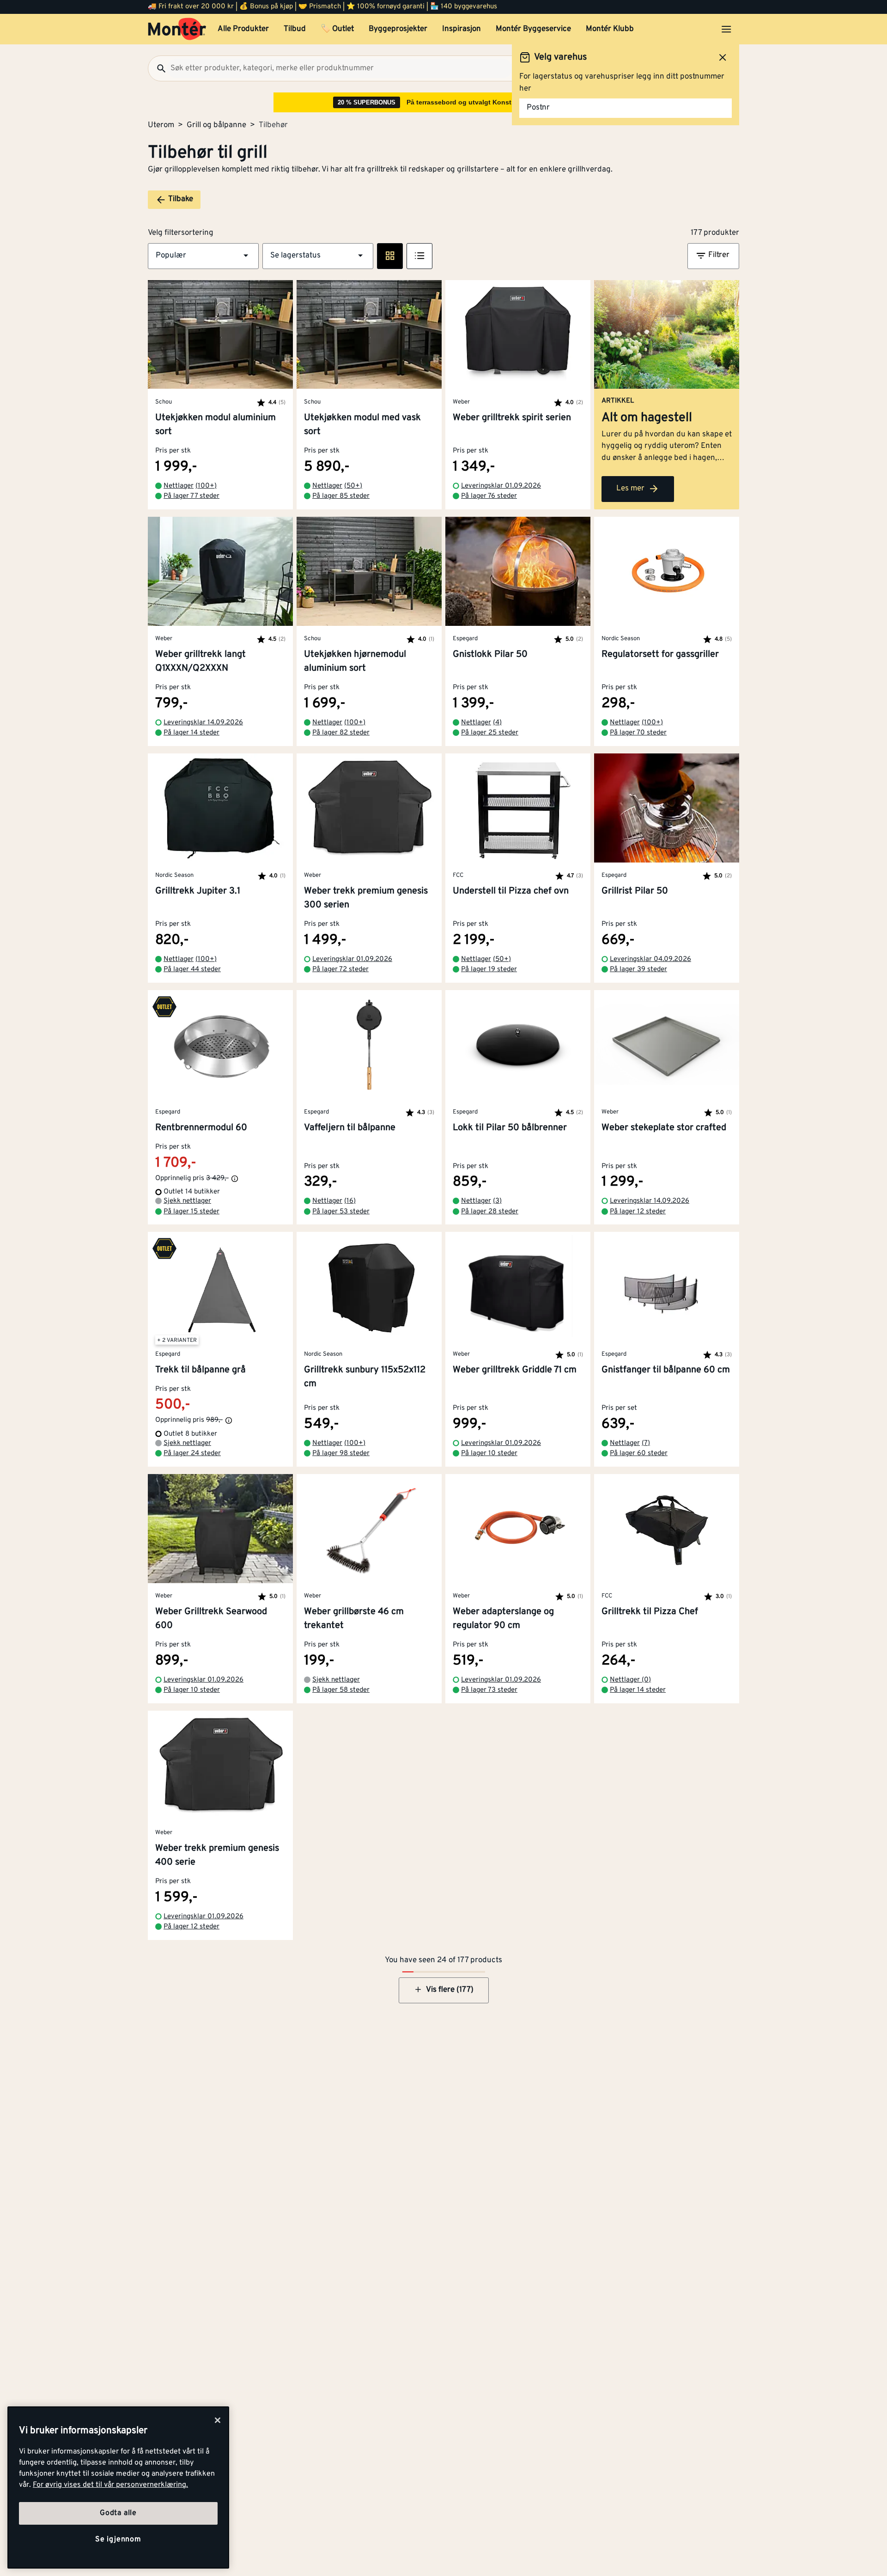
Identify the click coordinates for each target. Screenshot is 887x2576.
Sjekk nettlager (187, 1201)
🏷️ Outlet (337, 29)
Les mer (630, 489)
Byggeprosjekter (398, 29)
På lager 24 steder (192, 1453)
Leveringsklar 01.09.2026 (501, 486)
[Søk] (158, 68)
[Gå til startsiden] (177, 29)
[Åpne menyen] (726, 29)
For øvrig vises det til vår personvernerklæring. (110, 2485)
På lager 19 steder (489, 970)
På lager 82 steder (341, 733)
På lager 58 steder (341, 1690)
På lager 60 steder (639, 1453)
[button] (203, 256)
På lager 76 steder (489, 496)
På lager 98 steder (341, 1453)
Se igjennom (118, 2539)
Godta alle (118, 2513)
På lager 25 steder (490, 733)
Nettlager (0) (630, 1680)
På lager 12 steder (638, 1212)
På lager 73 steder (489, 1690)
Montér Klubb (610, 29)
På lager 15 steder (191, 1212)
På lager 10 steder (489, 1453)
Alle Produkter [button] (243, 29)
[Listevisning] (419, 256)
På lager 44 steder (192, 970)
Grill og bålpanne (216, 125)
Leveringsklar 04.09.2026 (650, 959)
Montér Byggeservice (533, 29)
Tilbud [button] (295, 29)
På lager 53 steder (341, 1212)
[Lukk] (218, 2420)
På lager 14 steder (191, 733)
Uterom (161, 125)
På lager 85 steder (341, 496)
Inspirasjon (462, 29)
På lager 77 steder (191, 496)
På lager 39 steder (638, 970)
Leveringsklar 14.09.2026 (203, 723)
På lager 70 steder (638, 733)
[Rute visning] (390, 256)
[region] (118, 2487)
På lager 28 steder (490, 1212)
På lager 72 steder (340, 970)
